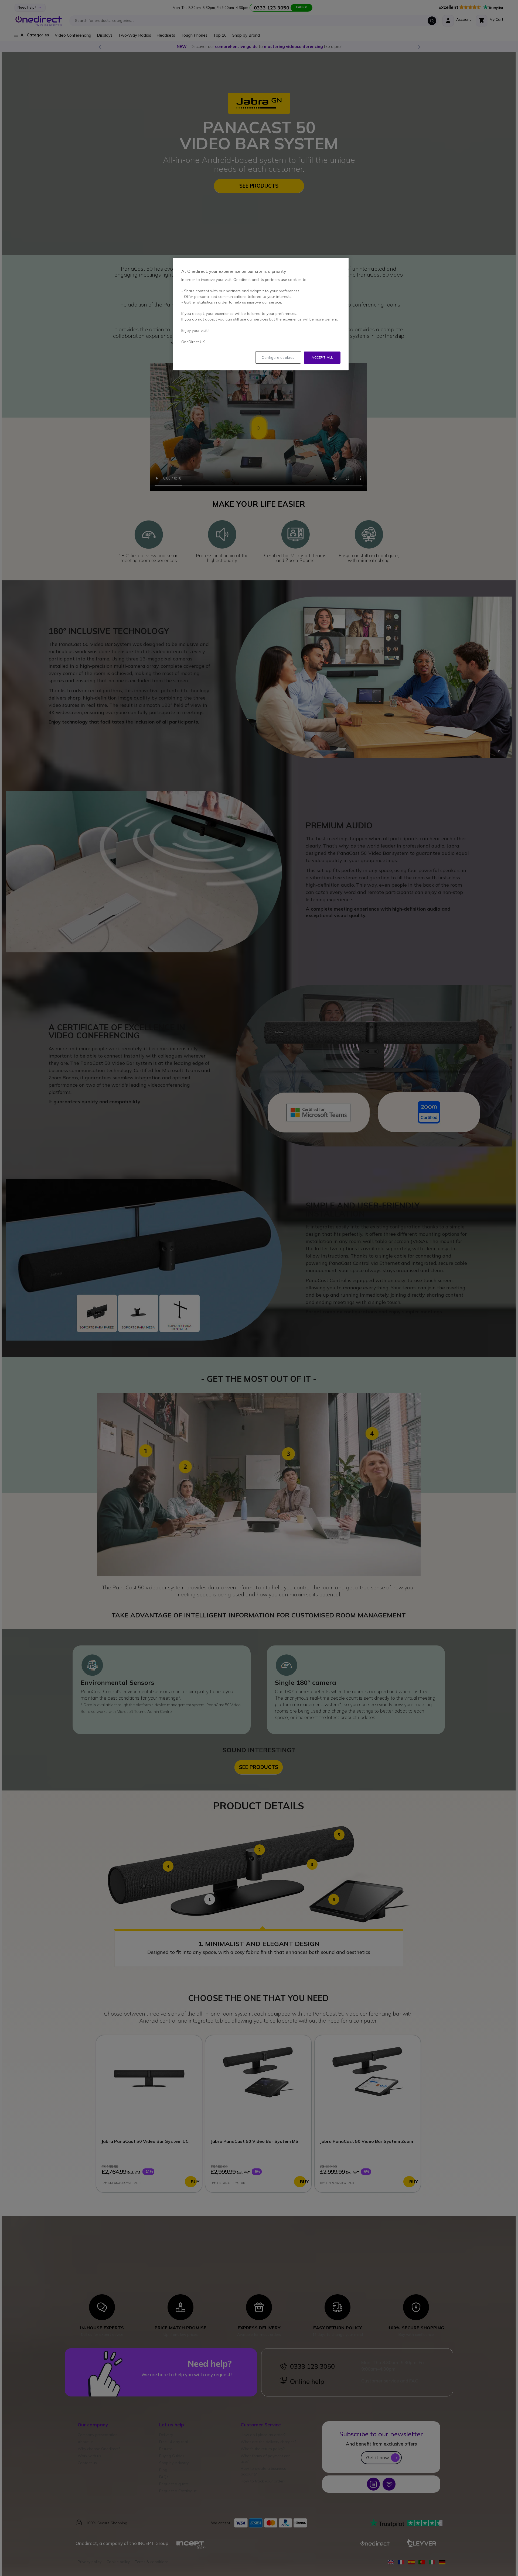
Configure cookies (278, 357)
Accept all (322, 357)
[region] (261, 314)
